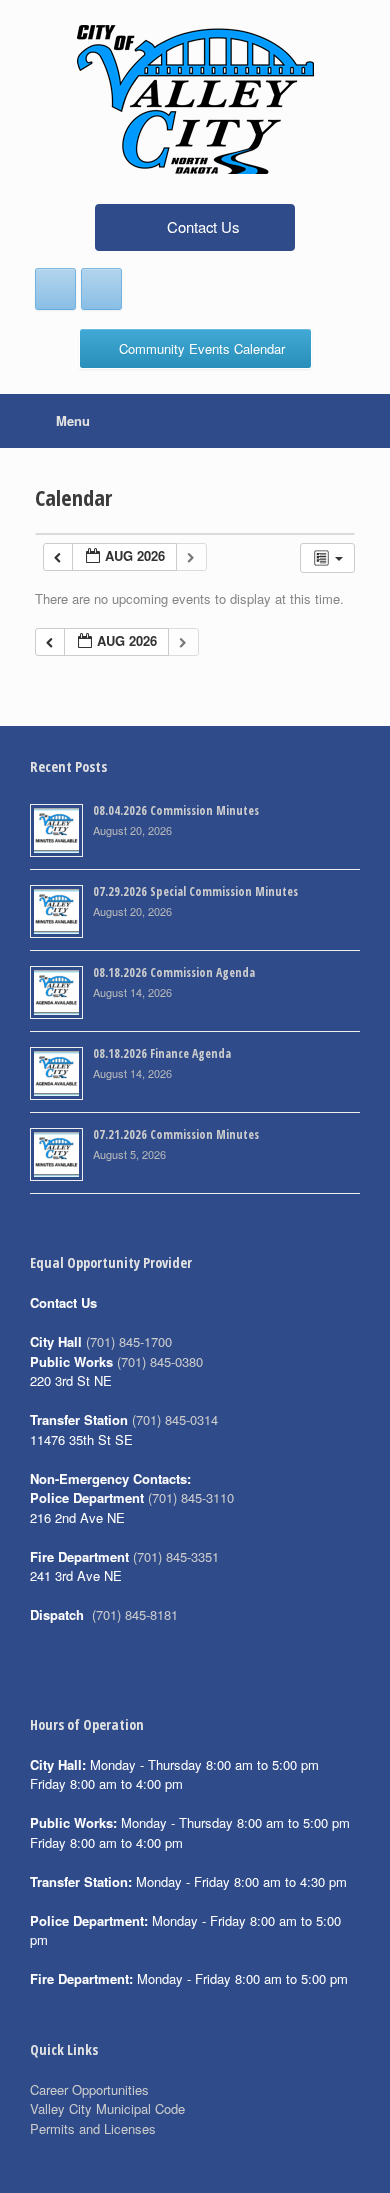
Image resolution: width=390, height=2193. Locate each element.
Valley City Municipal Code (107, 2108)
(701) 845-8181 (135, 1614)
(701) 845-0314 (175, 1419)
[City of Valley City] (195, 99)
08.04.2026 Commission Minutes (176, 810)
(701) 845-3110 (191, 1497)
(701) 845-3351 (176, 1556)
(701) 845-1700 (129, 1341)
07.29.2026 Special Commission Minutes (195, 891)
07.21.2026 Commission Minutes (176, 1134)
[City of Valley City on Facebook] (55, 289)
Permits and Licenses (93, 2128)
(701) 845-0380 (160, 1361)
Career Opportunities (89, 2089)
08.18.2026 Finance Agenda (162, 1053)
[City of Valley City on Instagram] (101, 289)
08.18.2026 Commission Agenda (174, 972)
